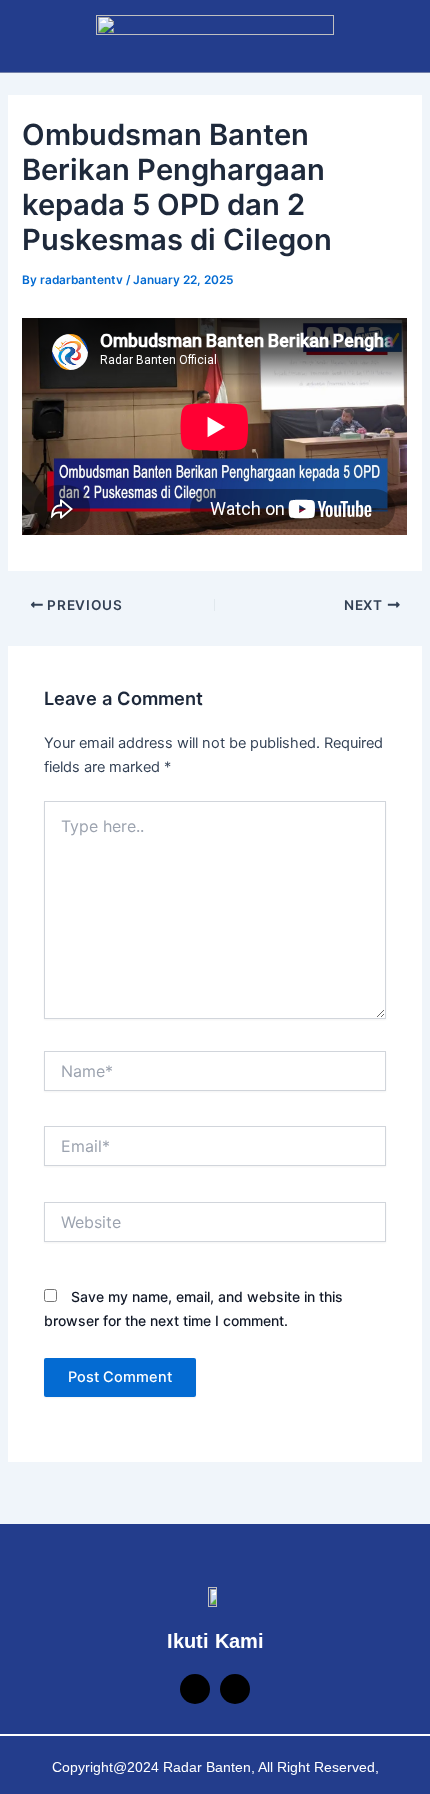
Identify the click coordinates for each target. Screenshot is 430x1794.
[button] (24, 35)
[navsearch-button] (378, 33)
